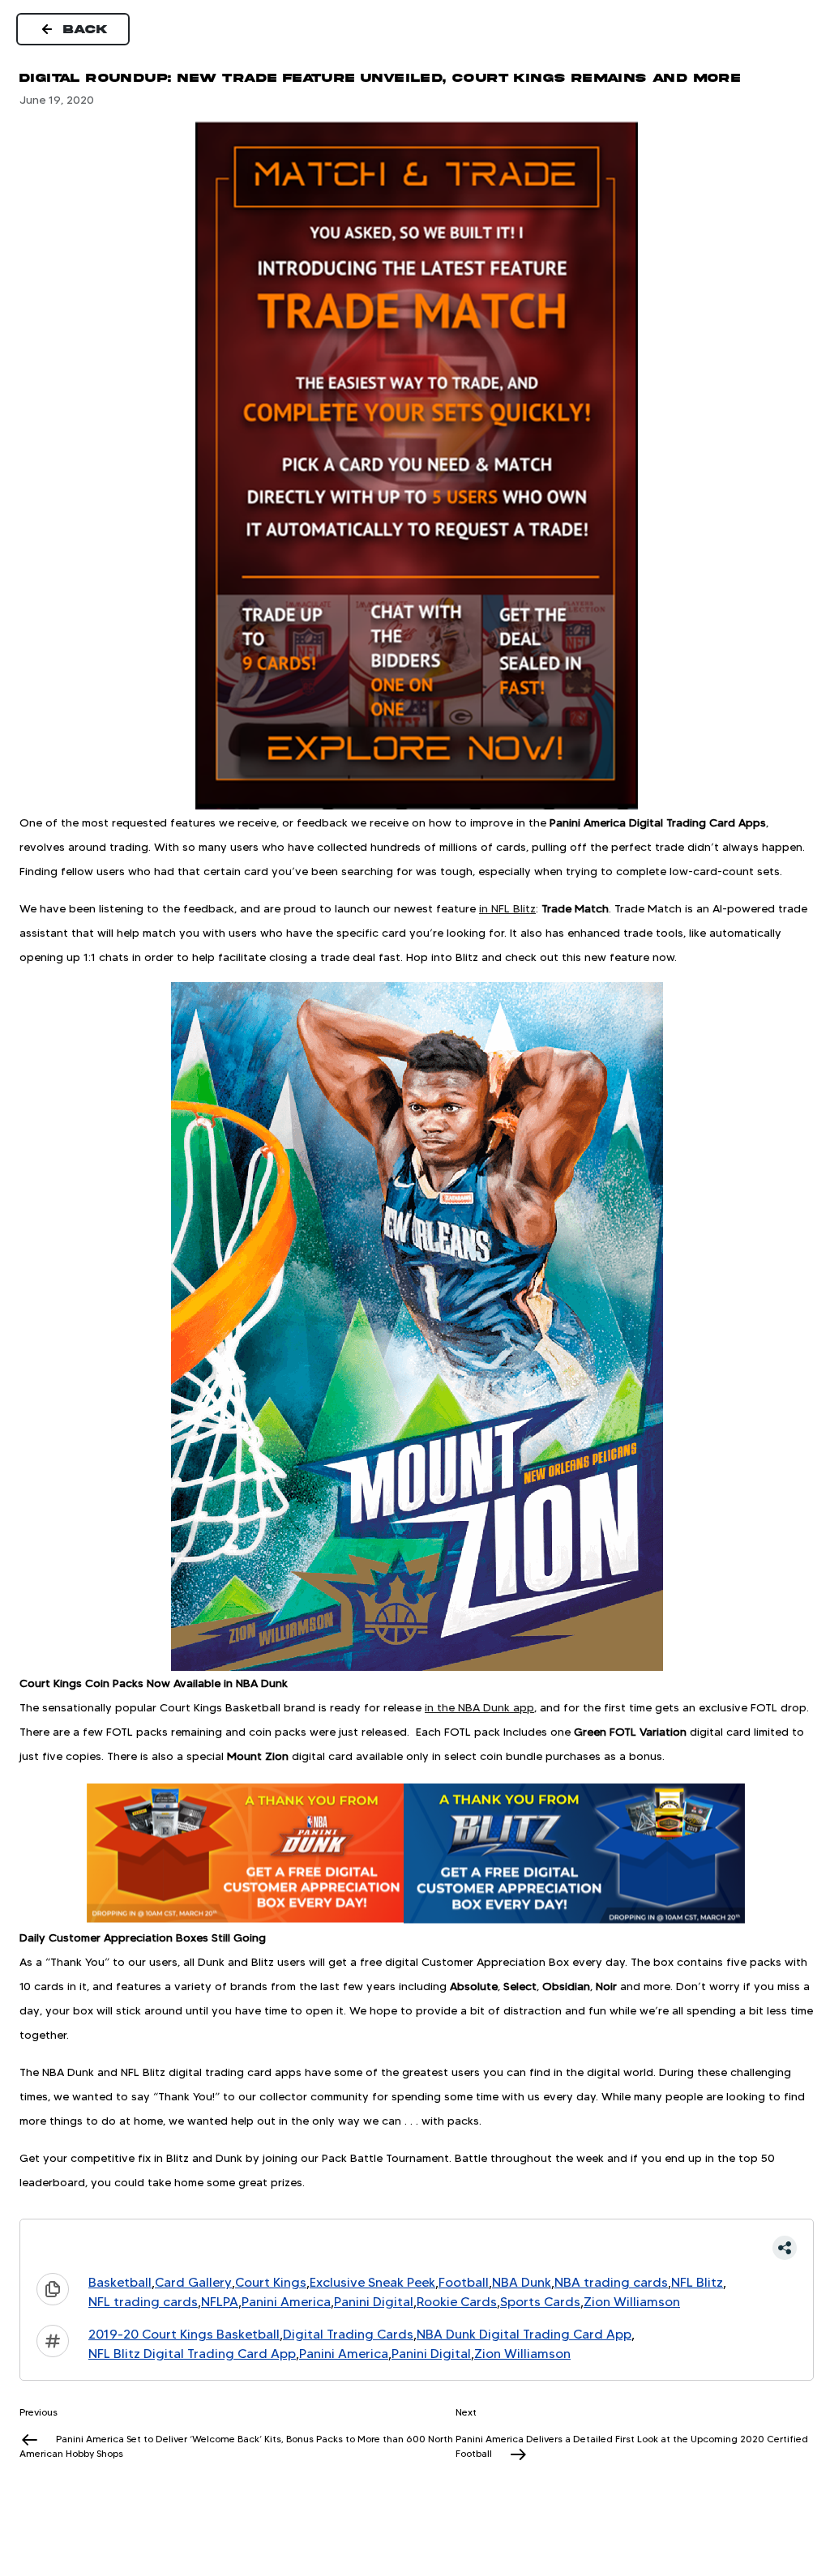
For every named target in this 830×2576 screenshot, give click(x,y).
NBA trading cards (611, 2282)
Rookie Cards (457, 2302)
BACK (86, 29)
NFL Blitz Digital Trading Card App (192, 2354)
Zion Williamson (632, 2302)
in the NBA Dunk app (479, 1707)
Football (464, 2282)
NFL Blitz (697, 2282)
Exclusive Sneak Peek (372, 2282)
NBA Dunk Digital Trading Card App (524, 2334)
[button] (417, 2248)
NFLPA (220, 2302)
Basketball (120, 2282)
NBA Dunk (522, 2282)
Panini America (286, 2302)
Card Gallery (193, 2282)
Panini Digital (374, 2302)
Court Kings (271, 2282)
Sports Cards (540, 2302)
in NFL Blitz (507, 908)
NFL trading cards (143, 2302)
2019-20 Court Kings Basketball (184, 2334)
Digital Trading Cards (348, 2334)
